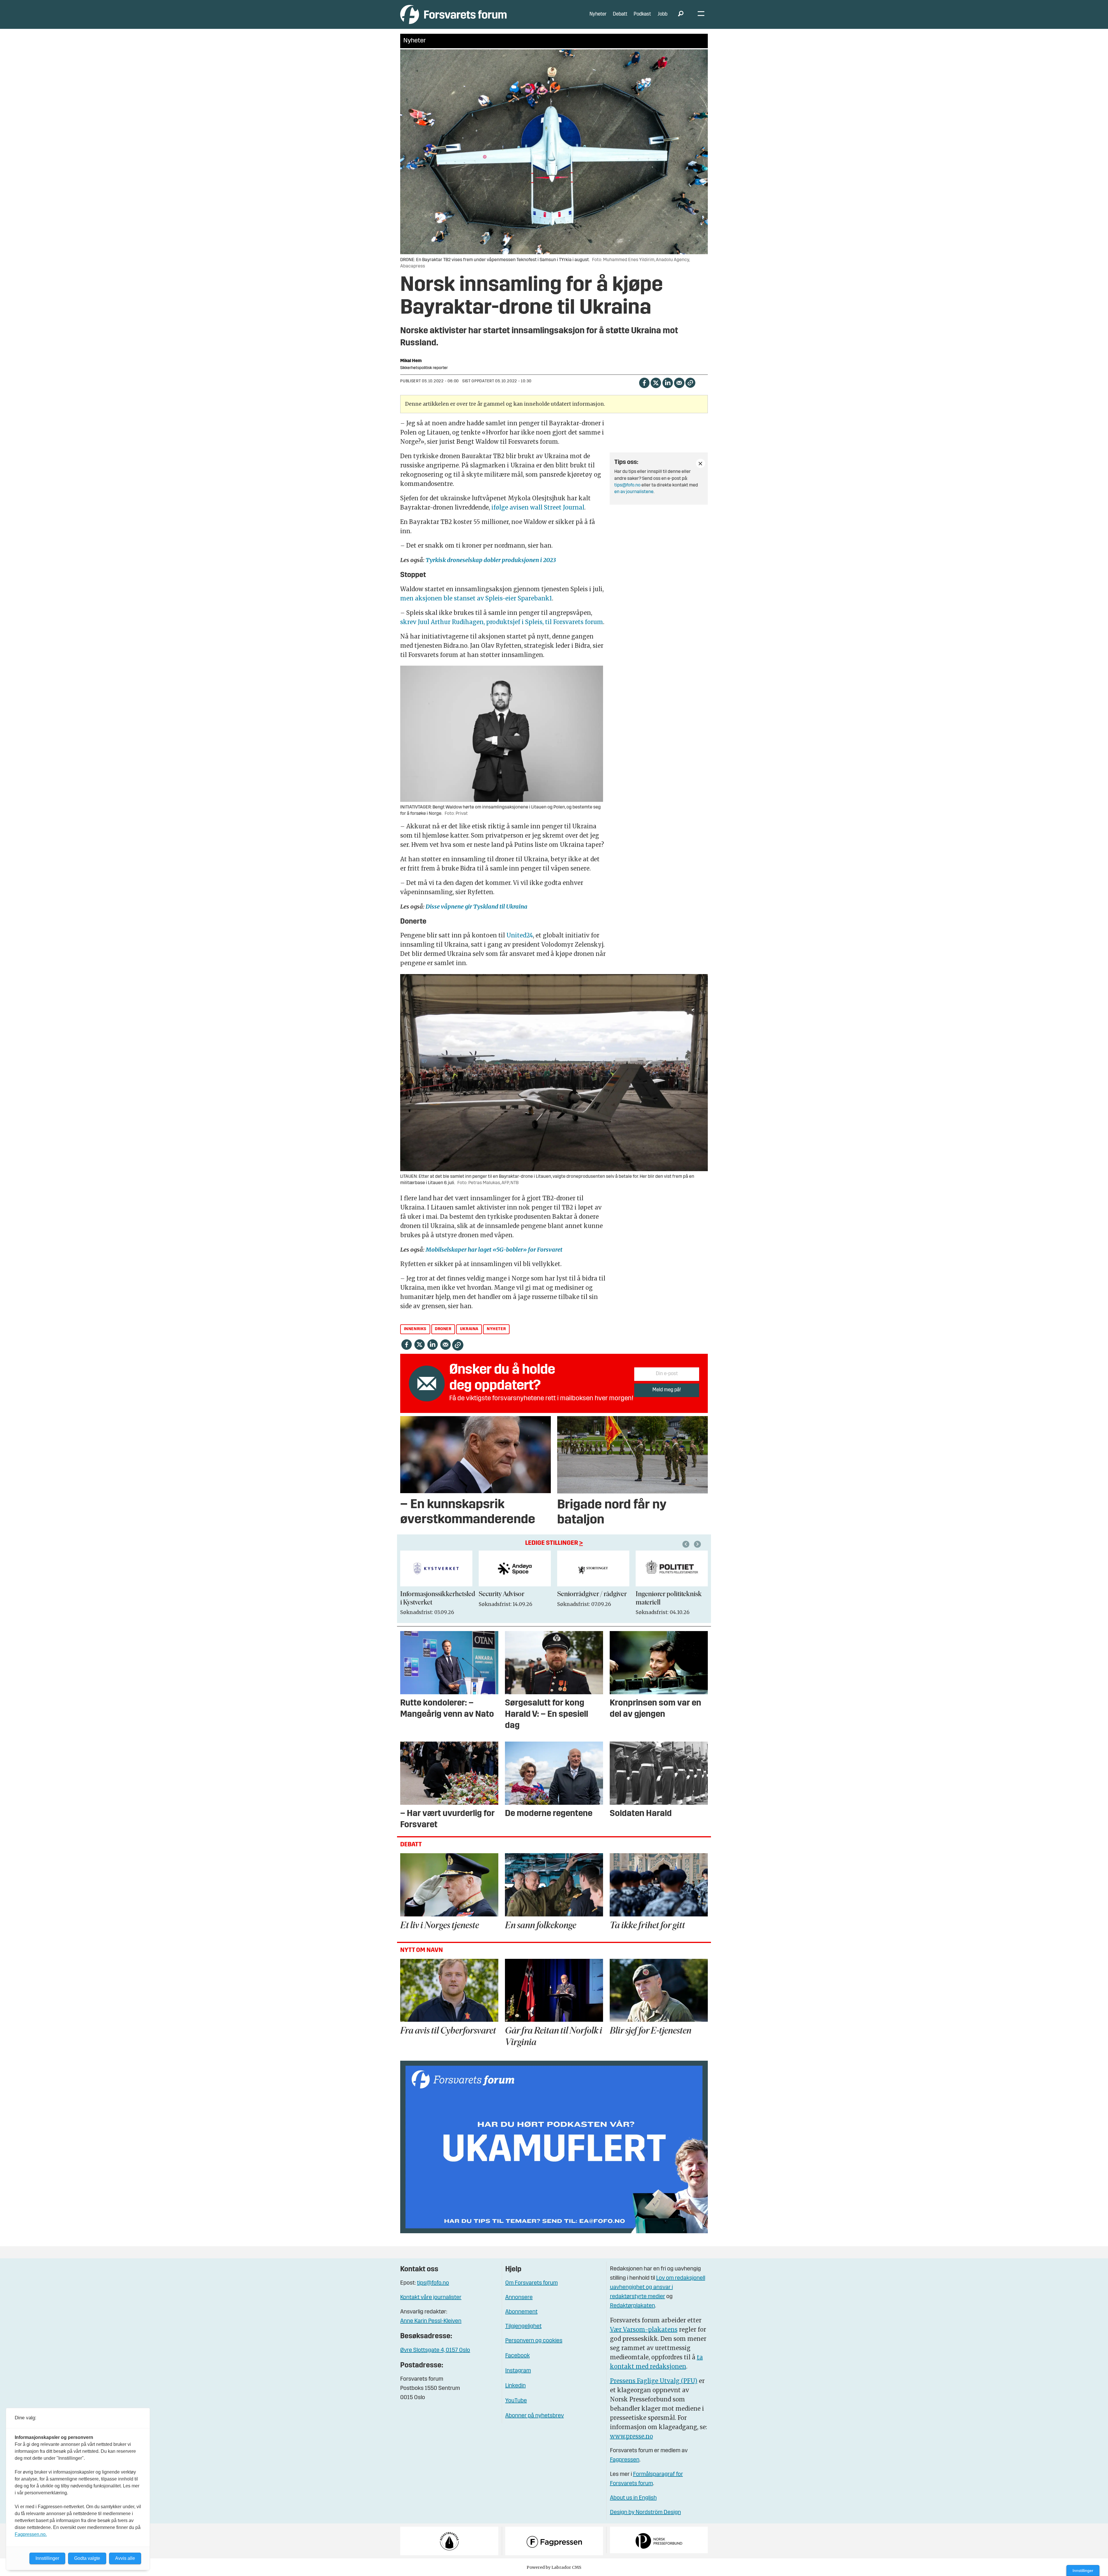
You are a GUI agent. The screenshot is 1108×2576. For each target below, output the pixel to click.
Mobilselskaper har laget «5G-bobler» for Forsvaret (494, 1249)
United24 (520, 935)
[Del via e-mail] (679, 382)
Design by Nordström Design (645, 2513)
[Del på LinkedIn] (668, 382)
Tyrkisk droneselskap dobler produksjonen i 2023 (491, 560)
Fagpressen (625, 2460)
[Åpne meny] (701, 15)
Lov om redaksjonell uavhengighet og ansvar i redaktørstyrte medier (658, 2287)
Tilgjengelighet (523, 2326)
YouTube (516, 2401)
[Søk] (681, 14)
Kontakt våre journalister (431, 2298)
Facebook (517, 2356)
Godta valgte (87, 2558)
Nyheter (598, 14)
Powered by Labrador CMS (554, 2567)
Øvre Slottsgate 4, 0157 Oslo (435, 2350)
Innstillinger (1083, 2571)
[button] (687, 1544)
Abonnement (521, 2312)
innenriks (415, 1329)
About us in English (633, 2498)
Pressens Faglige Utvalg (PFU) (654, 2381)
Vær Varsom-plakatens (644, 2329)
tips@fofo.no (627, 485)
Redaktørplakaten (632, 2306)
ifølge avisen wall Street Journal (538, 507)
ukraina (469, 1329)
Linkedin (515, 2386)
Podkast (642, 14)
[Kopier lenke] (690, 383)
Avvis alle (125, 2558)
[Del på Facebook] (644, 382)
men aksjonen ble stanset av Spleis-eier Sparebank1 (476, 598)
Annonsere (519, 2298)
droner (443, 1329)
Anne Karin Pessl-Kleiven (431, 2321)
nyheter (496, 1329)
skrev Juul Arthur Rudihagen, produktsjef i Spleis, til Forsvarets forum (502, 622)
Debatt (620, 14)
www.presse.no (631, 2436)
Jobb (662, 14)
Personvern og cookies (534, 2341)
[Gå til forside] (453, 14)
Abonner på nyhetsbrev (535, 2416)
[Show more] (701, 463)
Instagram (518, 2371)
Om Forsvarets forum (531, 2283)
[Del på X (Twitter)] (656, 382)
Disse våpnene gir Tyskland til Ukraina (477, 906)
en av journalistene (634, 492)
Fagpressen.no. (31, 2534)
